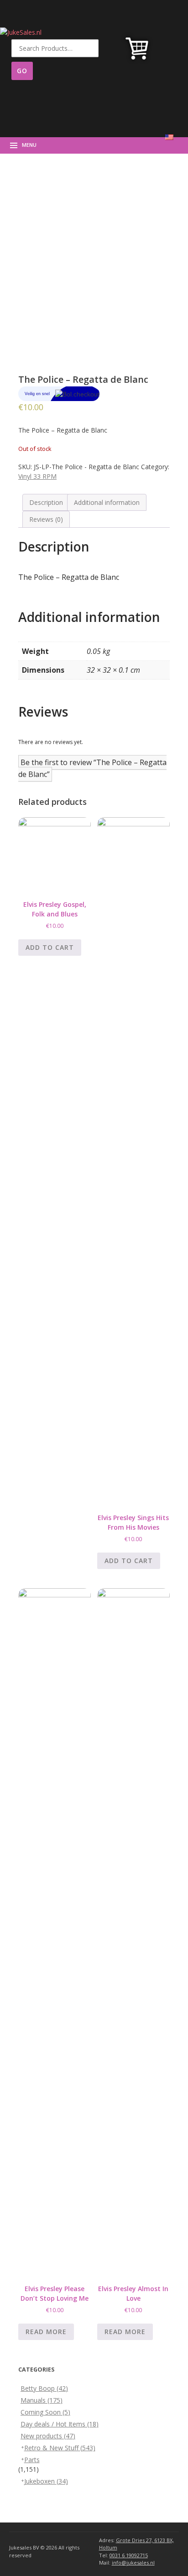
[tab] (46, 502)
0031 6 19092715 (129, 2555)
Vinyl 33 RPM (37, 476)
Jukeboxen (46, 2481)
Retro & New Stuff (60, 2448)
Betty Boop (44, 2388)
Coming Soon (45, 2412)
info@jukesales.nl (133, 2563)
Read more (46, 2332)
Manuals (42, 2400)
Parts (32, 2460)
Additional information (107, 502)
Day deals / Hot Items (60, 2424)
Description (46, 502)
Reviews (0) (46, 519)
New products (48, 2436)
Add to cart (50, 947)
